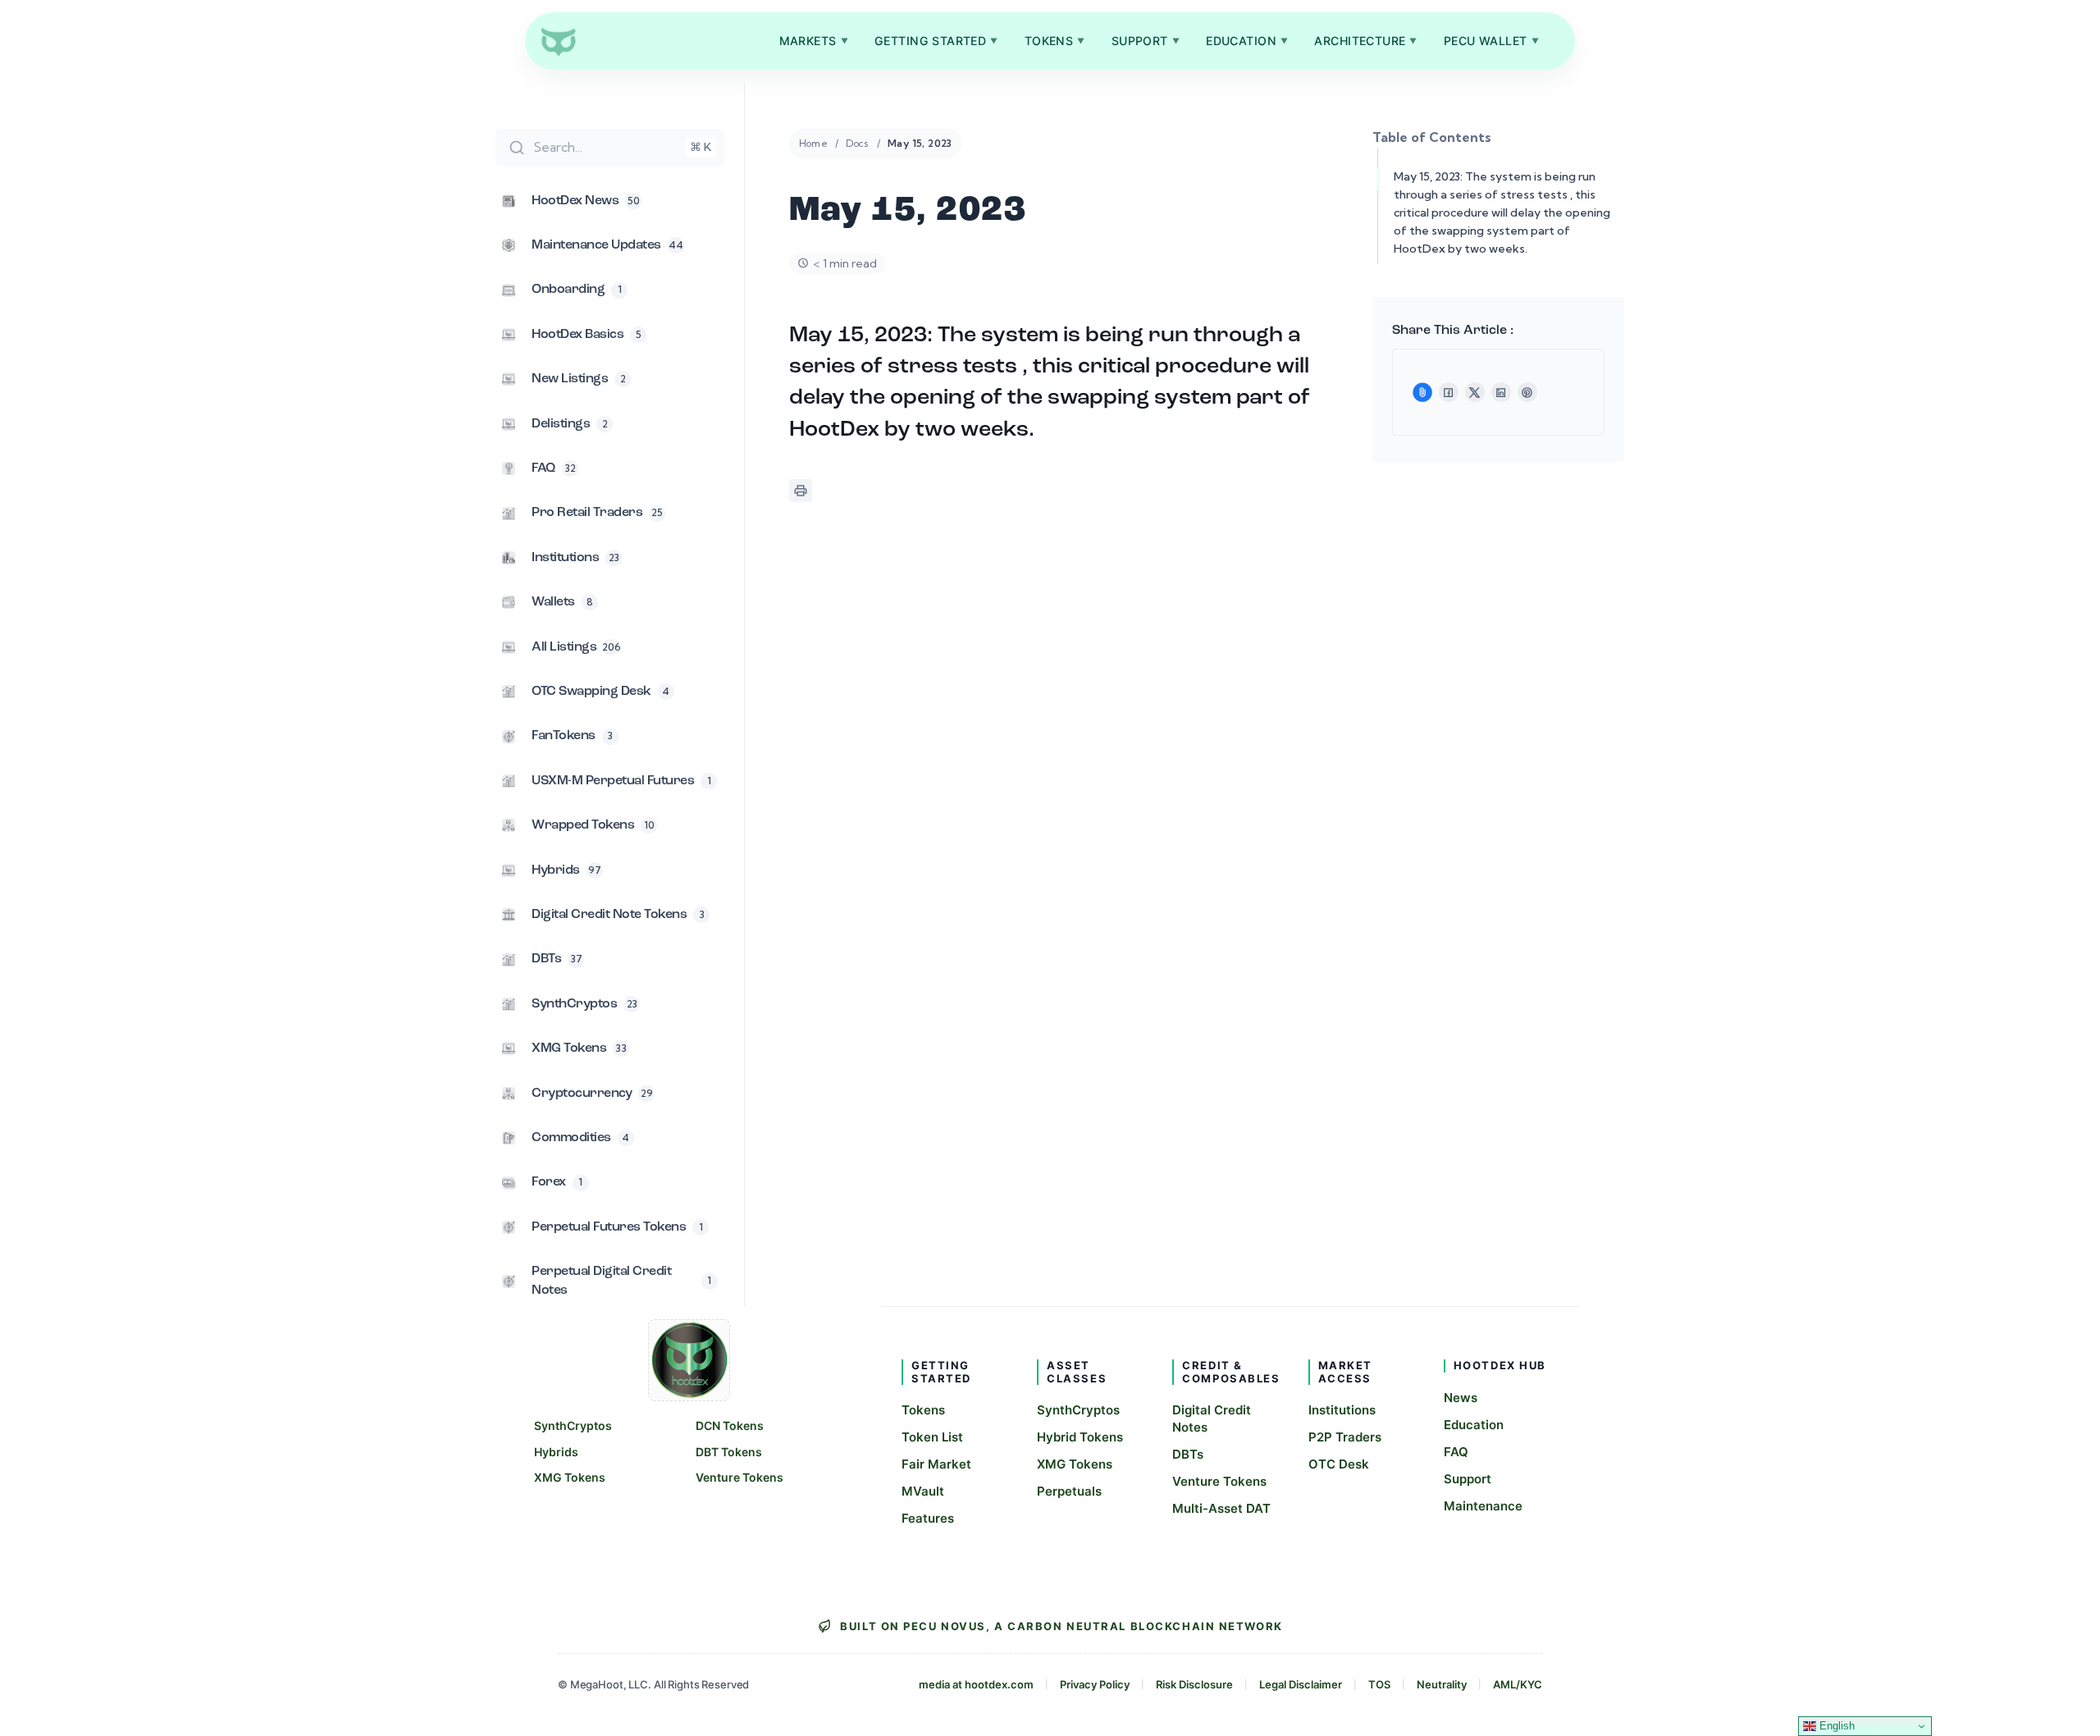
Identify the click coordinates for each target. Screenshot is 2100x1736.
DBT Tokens (729, 1452)
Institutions (1342, 1410)
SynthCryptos (573, 1425)
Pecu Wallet (1491, 41)
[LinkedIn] (1501, 392)
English (1835, 1726)
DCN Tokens (730, 1425)
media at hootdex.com (976, 1684)
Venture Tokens (740, 1477)
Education (1247, 41)
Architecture (1366, 41)
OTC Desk (1339, 1464)
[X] (1475, 392)
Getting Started (936, 41)
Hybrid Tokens (1080, 1437)
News (1461, 1398)
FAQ (1456, 1452)
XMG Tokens (570, 1477)
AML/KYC (1518, 1684)
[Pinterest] (1527, 392)
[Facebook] (1449, 392)
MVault (923, 1491)
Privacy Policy (1095, 1684)
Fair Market (936, 1464)
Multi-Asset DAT (1221, 1508)
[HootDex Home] (558, 41)
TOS (1379, 1684)
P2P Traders (1345, 1437)
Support (1146, 41)
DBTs (1188, 1454)
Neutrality (1442, 1684)
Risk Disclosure (1194, 1684)
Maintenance (1483, 1506)
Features (928, 1518)
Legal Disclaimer (1301, 1684)
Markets (814, 41)
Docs (858, 143)
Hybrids (556, 1452)
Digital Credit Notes (1212, 1418)
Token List (932, 1437)
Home (814, 143)
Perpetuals (1069, 1491)
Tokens (1055, 41)
